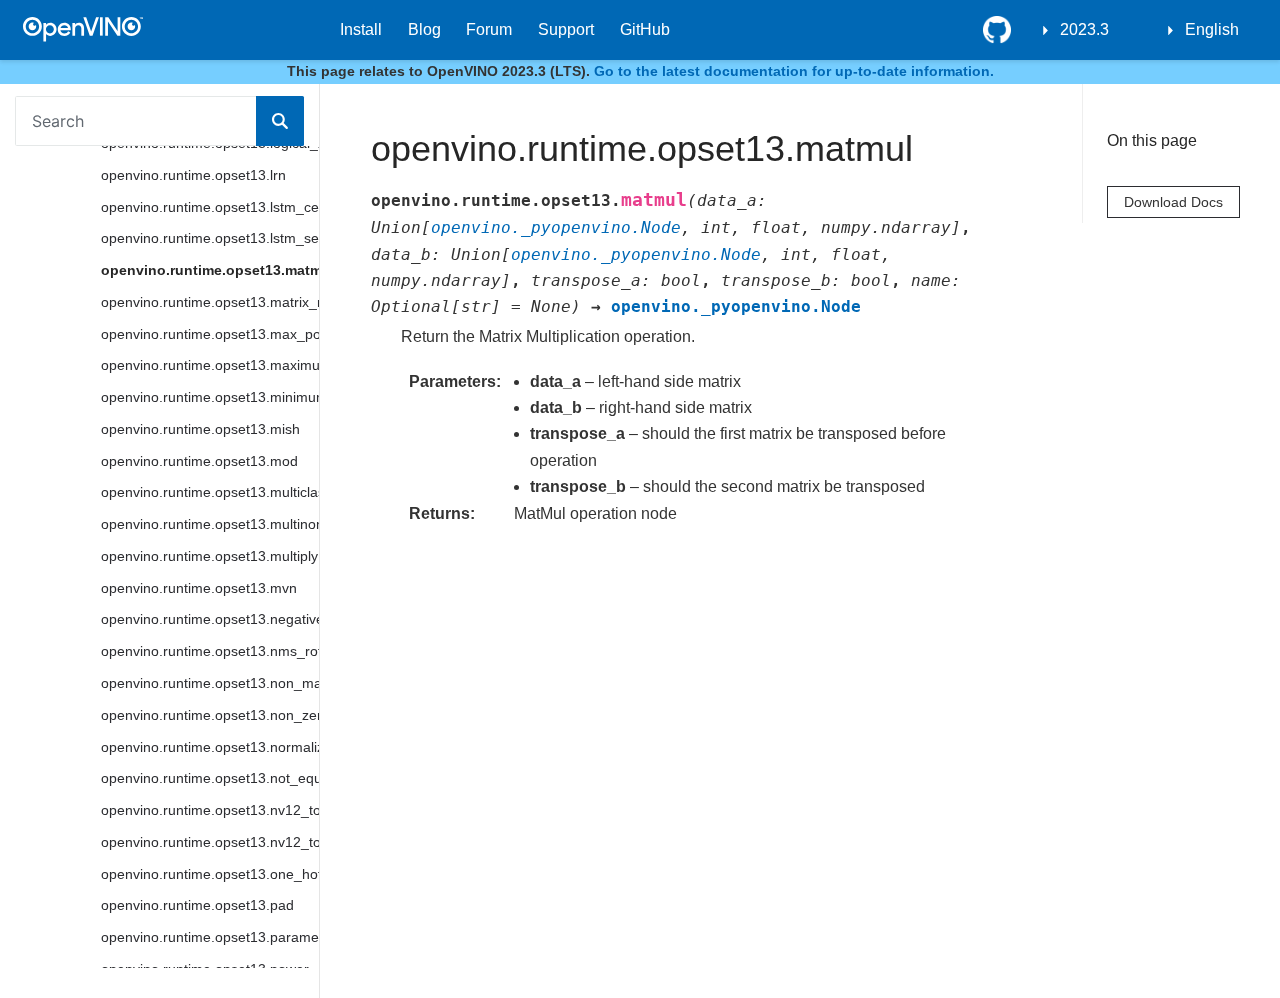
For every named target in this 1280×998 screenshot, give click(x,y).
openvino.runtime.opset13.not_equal (210, 778)
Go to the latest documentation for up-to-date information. (794, 71)
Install (361, 29)
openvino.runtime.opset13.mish (200, 429)
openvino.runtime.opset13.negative (210, 619)
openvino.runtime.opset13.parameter (210, 937)
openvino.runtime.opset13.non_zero (210, 715)
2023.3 (1084, 29)
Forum (489, 29)
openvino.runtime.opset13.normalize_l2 (210, 747)
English (1212, 29)
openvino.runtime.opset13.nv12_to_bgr (210, 810)
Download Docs (1173, 202)
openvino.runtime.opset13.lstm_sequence (210, 238)
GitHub (645, 29)
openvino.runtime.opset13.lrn (193, 175)
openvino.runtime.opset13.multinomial (210, 524)
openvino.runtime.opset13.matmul (210, 270)
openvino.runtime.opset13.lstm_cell (210, 207)
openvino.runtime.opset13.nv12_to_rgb (210, 842)
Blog (424, 29)
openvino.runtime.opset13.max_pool (210, 334)
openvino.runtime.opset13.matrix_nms (210, 302)
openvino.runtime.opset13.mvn (199, 588)
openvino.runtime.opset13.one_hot (210, 874)
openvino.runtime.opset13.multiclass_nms (210, 492)
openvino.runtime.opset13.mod (199, 461)
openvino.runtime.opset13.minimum (210, 397)
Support (566, 29)
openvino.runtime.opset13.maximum (210, 365)
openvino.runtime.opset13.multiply (209, 556)
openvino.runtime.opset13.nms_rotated (210, 651)
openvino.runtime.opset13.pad (197, 905)
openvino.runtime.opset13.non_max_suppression (210, 683)
